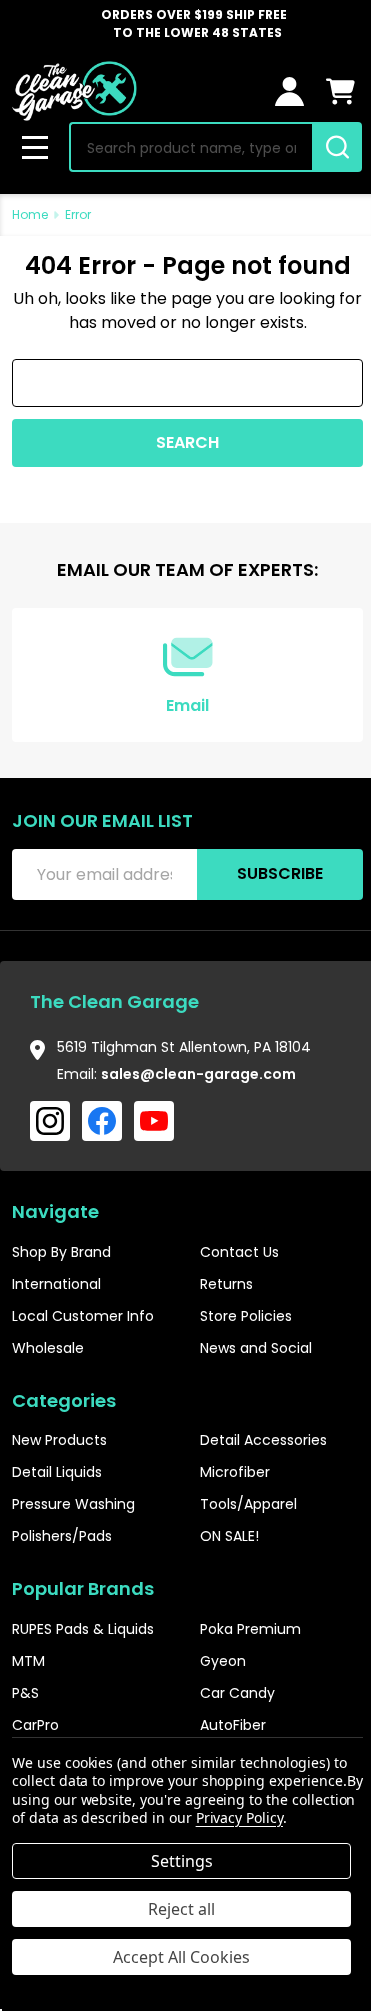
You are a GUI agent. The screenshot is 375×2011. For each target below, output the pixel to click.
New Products (59, 1440)
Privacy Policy (239, 1817)
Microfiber (235, 1472)
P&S (25, 1693)
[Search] (337, 147)
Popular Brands (83, 1588)
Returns (226, 1284)
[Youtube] (154, 1121)
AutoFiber (233, 1725)
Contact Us (239, 1252)
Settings (182, 1861)
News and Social (256, 1348)
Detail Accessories (263, 1440)
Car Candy (237, 1693)
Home (30, 214)
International (56, 1284)
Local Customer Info (83, 1316)
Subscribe (280, 873)
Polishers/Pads (62, 1536)
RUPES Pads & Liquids (83, 1629)
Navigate (55, 1211)
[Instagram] (50, 1121)
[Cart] (340, 91)
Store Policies (246, 1316)
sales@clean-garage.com (198, 1074)
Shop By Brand (61, 1252)
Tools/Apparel (248, 1504)
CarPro (35, 1725)
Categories (64, 1400)
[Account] (289, 91)
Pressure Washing (73, 1504)
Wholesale (48, 1348)
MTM (28, 1661)
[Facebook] (102, 1121)
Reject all (181, 1909)
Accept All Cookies (181, 1957)
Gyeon (223, 1661)
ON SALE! (229, 1536)
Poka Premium (250, 1629)
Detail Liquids (57, 1472)
